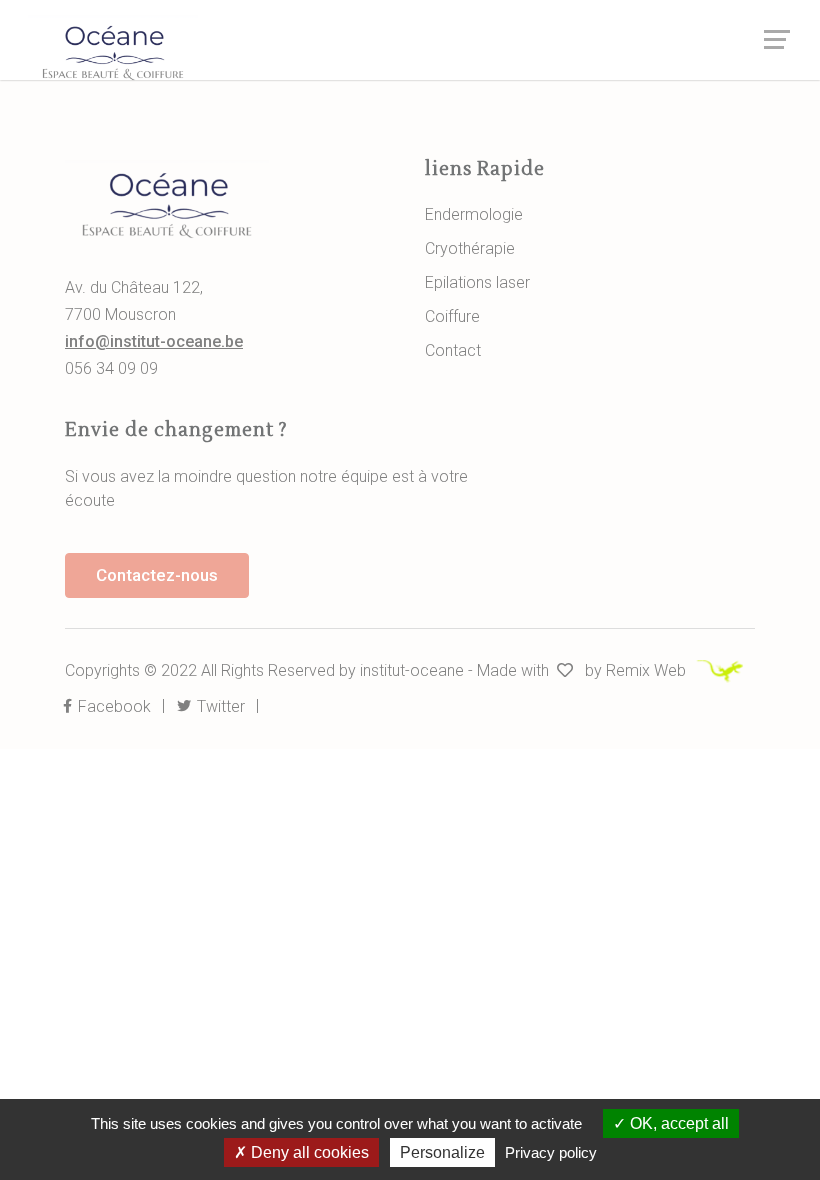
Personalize (442, 1152)
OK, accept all (677, 1123)
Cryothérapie (470, 248)
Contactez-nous (157, 575)
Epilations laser (477, 282)
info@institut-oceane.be (154, 341)
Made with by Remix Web (583, 670)
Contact (453, 350)
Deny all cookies (308, 1152)
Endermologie (474, 214)
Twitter (219, 706)
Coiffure (452, 316)
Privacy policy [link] (551, 1152)
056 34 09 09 (111, 368)
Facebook (112, 706)
